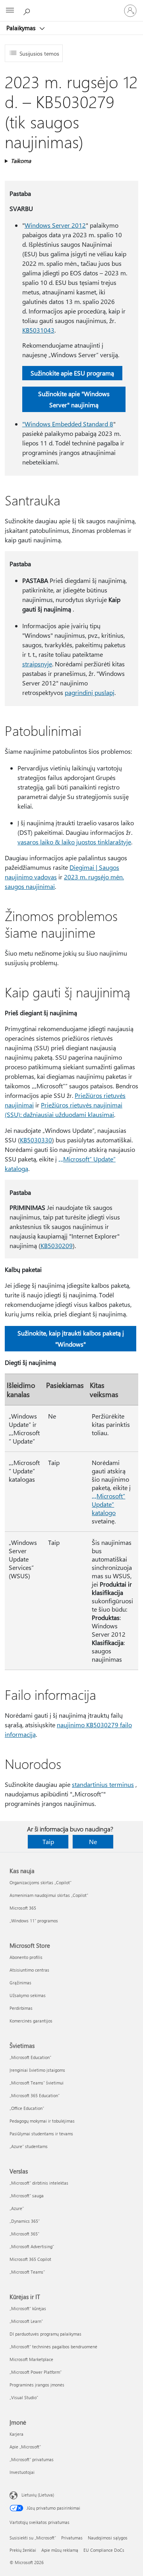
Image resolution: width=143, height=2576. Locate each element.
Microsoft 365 (23, 1908)
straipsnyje (37, 664)
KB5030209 (57, 1245)
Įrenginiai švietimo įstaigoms (37, 2070)
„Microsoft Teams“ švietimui (37, 2083)
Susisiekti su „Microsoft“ (33, 2538)
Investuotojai (22, 2472)
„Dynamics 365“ (25, 2221)
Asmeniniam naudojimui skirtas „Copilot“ (49, 1895)
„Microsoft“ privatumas (32, 2459)
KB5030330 (36, 1140)
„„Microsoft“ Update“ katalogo (108, 1504)
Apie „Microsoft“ (25, 2447)
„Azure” (17, 2208)
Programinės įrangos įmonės (37, 2385)
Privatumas (72, 2538)
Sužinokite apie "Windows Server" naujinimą (74, 399)
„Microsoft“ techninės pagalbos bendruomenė (53, 2347)
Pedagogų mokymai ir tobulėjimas (42, 2121)
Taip (48, 1842)
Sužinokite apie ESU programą (72, 373)
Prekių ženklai (23, 2550)
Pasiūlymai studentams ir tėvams (41, 2134)
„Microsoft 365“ (24, 2234)
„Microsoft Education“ (30, 2057)
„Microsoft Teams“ (27, 2272)
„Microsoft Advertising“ (32, 2246)
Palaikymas (22, 28)
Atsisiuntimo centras (29, 1970)
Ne (93, 1842)
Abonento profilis (26, 1957)
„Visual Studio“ (24, 2397)
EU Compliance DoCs (104, 2550)
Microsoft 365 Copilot (30, 2259)
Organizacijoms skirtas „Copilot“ (41, 1882)
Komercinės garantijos (31, 2021)
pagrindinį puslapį (90, 692)
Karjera (16, 2434)
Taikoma (21, 161)
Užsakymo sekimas (28, 1995)
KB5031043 (38, 330)
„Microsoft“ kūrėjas (28, 2308)
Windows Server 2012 (55, 225)
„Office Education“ (27, 2108)
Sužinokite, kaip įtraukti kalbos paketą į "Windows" (71, 1338)
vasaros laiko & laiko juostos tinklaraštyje (74, 842)
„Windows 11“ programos (34, 1921)
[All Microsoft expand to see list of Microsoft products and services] (10, 11)
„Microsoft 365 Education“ (35, 2095)
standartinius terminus (103, 1784)
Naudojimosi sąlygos (108, 2538)
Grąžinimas (20, 1983)
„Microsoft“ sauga (27, 2196)
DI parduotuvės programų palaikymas (45, 2334)
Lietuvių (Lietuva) (38, 2495)
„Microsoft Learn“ (26, 2321)
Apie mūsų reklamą (60, 2550)
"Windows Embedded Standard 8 (68, 424)
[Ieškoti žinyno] (28, 10)
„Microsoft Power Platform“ (36, 2372)
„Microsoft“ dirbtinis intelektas (39, 2183)
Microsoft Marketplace (31, 2359)
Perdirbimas (21, 2008)
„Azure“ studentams (29, 2146)
